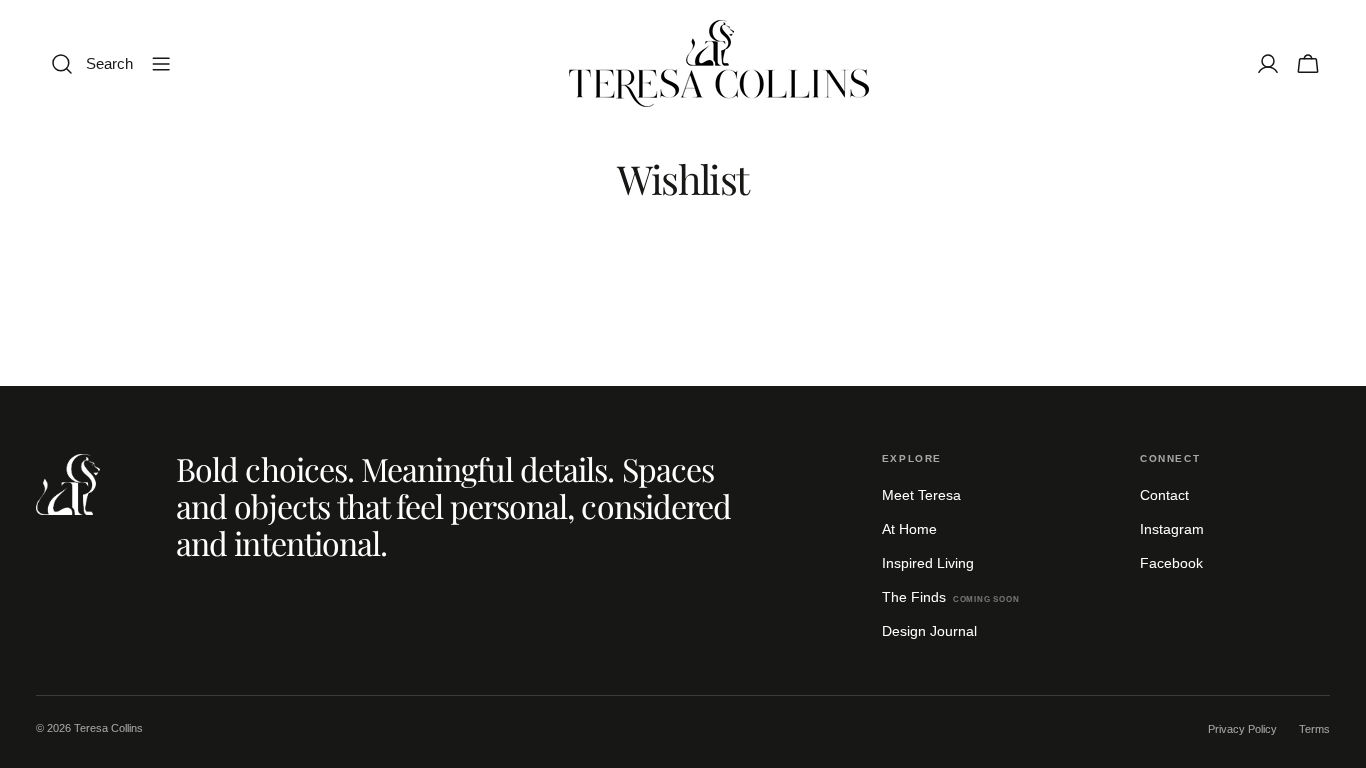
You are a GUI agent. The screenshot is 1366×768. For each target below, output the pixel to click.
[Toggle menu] (161, 64)
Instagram (1172, 529)
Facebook (1171, 563)
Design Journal (929, 631)
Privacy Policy (1242, 729)
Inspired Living (928, 563)
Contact (1164, 495)
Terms (1314, 729)
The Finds (951, 597)
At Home (909, 529)
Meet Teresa (921, 495)
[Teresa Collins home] (68, 484)
